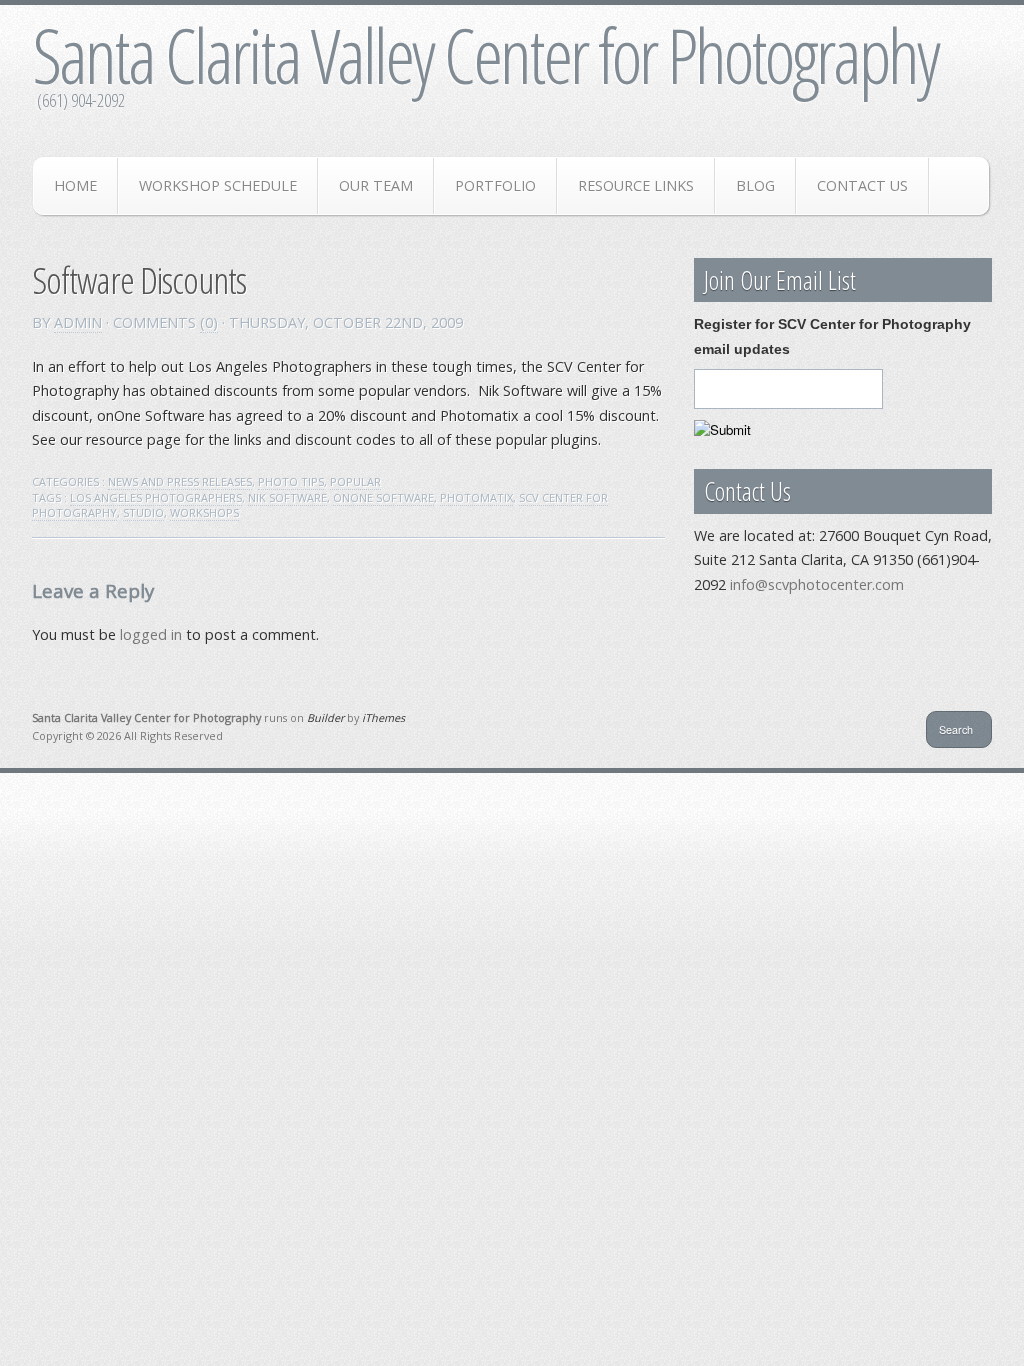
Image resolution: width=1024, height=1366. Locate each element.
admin (78, 322)
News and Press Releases (180, 481)
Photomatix (476, 497)
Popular (355, 481)
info (817, 584)
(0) (209, 322)
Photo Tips (291, 481)
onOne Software (383, 497)
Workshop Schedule (218, 185)
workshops (204, 512)
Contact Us (862, 185)
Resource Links (636, 185)
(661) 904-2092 (81, 100)
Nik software (287, 497)
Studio (143, 512)
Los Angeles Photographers (156, 497)
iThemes (383, 717)
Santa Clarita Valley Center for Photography (485, 55)
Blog (755, 185)
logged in (151, 634)
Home (75, 185)
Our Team (376, 185)
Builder (325, 717)
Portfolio (495, 185)
